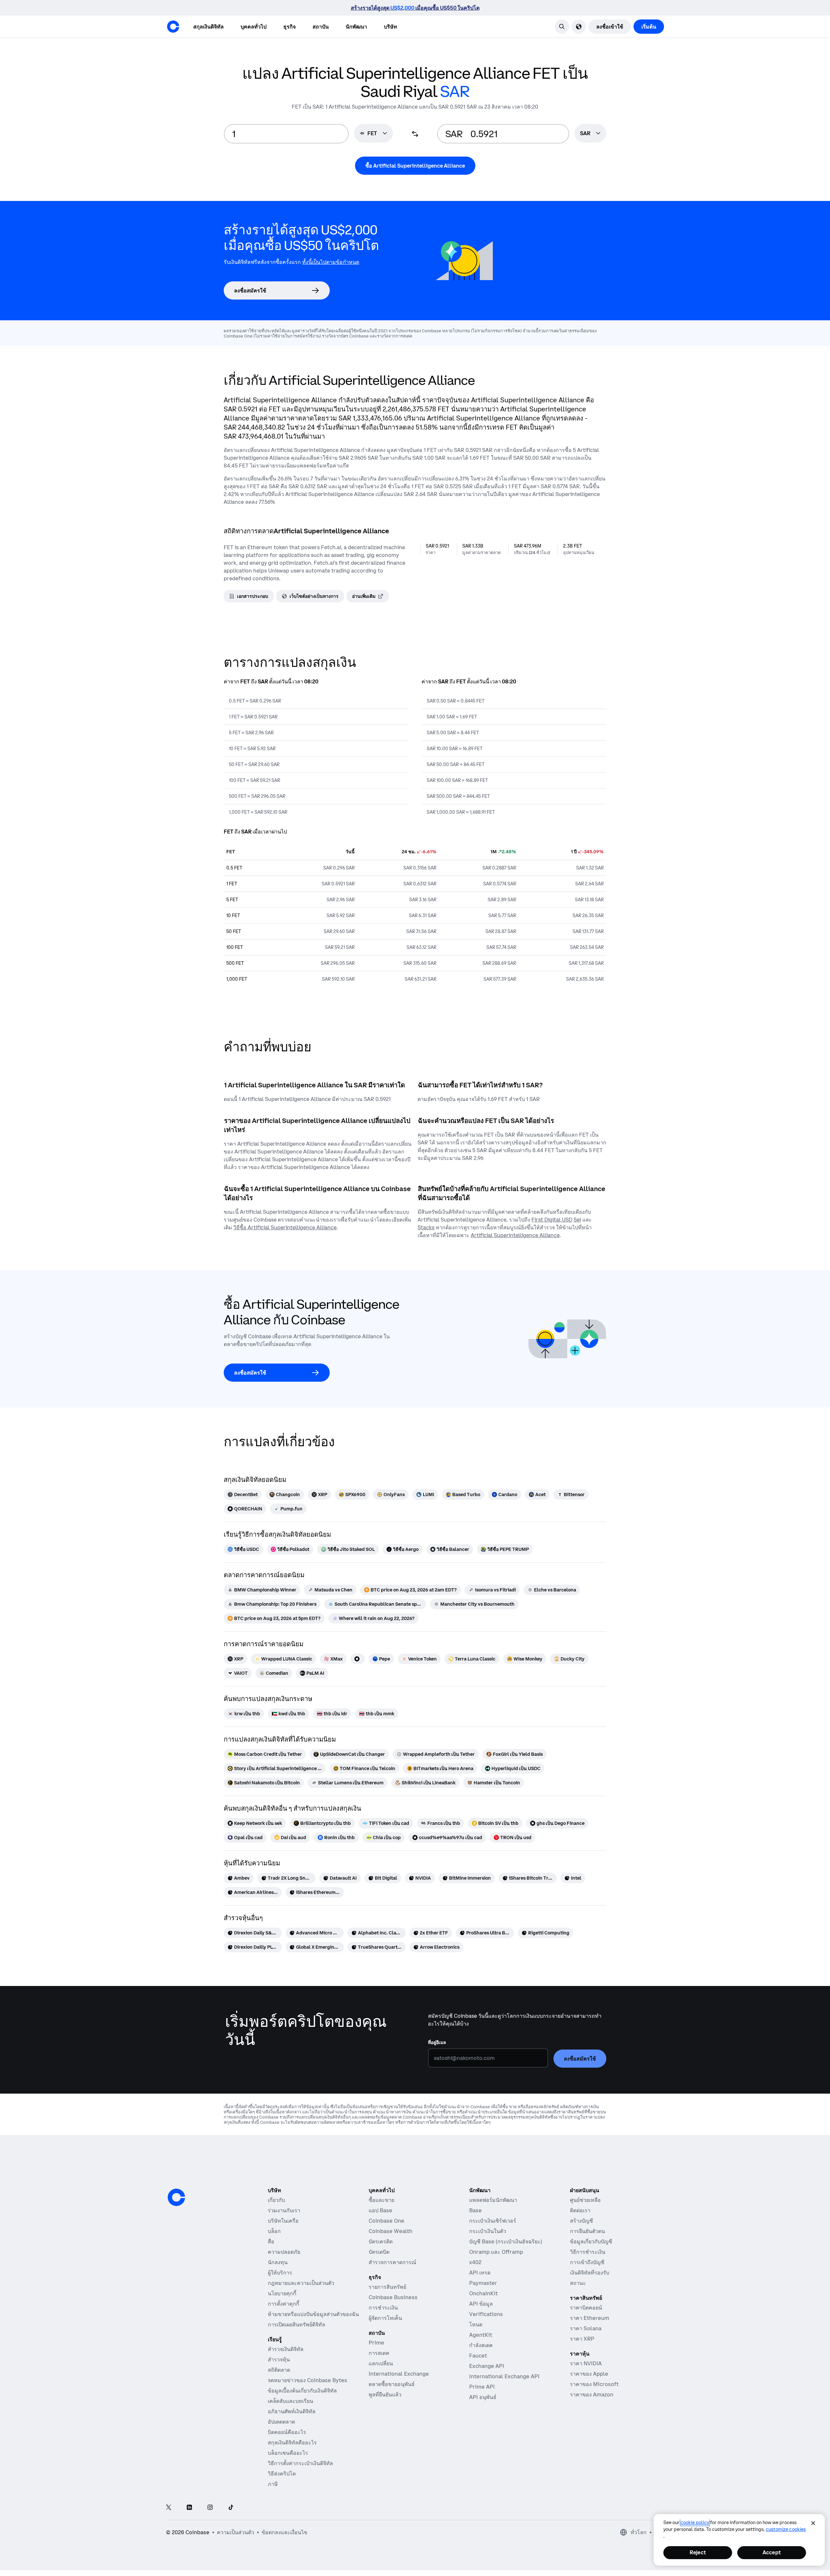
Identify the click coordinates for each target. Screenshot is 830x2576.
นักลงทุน (278, 2262)
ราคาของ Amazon (592, 2394)
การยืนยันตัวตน (587, 2231)
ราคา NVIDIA (586, 2363)
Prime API (482, 2387)
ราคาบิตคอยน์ (586, 2308)
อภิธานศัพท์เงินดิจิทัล (292, 2411)
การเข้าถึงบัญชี (587, 2262)
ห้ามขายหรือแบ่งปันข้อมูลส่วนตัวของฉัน (313, 2314)
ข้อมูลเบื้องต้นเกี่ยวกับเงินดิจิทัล (302, 2391)
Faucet (478, 2356)
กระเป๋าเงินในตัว (488, 2231)
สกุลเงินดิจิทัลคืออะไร (292, 2442)
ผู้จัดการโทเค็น (385, 2318)
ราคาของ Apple (589, 2374)
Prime (376, 2343)
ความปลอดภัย (284, 2252)
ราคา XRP (582, 2339)
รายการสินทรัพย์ (387, 2287)
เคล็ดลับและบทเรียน (290, 2401)
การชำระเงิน (383, 2308)
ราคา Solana (586, 2328)
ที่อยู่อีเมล (437, 2042)
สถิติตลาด (279, 2370)
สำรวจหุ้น (279, 2359)
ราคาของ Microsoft (594, 2384)
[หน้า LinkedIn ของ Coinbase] (189, 2508)
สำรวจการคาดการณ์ (392, 2262)
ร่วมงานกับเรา (284, 2210)
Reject (698, 2552)
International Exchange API (504, 2376)
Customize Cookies (786, 2529)
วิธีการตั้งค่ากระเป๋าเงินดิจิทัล (300, 2463)
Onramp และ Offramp (496, 2252)
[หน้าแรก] (173, 27)
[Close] (813, 2523)
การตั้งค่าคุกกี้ (284, 2304)
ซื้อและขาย (381, 2200)
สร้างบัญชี (581, 2221)
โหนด (476, 2324)
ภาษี (273, 2484)
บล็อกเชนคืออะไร (288, 2453)
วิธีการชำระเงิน (588, 2252)
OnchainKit (483, 2293)
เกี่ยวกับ (276, 2200)
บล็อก (274, 2231)
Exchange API (487, 2366)
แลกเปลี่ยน (381, 2363)
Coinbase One (386, 2221)
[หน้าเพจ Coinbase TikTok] (231, 2508)
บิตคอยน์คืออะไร (287, 2432)
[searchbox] (590, 134)
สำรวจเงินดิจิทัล (286, 2349)
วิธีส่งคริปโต (282, 2474)
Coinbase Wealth (391, 2231)
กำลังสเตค (481, 2345)
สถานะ (578, 2283)
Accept (772, 2552)
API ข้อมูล (481, 2304)
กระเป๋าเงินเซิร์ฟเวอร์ (493, 2221)
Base (475, 2210)
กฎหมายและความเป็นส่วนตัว (301, 2283)
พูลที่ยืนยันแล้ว (385, 2394)
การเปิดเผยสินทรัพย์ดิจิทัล (296, 2324)
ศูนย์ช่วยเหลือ (585, 2200)
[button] (254, 27)
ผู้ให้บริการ (280, 2273)
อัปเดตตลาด (281, 2422)
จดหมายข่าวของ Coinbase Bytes (308, 2380)
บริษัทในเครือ (283, 2221)
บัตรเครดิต (381, 2241)
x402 (475, 2262)
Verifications (486, 2314)
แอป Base (380, 2210)
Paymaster (483, 2283)
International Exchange (399, 2374)
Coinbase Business (393, 2297)
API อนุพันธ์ (483, 2397)
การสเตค (379, 2353)
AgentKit (481, 2335)
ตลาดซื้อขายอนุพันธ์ (392, 2384)
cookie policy (695, 2523)
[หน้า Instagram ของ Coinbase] (210, 2508)
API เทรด (480, 2273)
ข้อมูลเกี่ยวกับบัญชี (591, 2241)
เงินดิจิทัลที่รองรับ (590, 2273)
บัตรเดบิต (379, 2252)
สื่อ (271, 2241)
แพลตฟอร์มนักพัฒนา (493, 2200)
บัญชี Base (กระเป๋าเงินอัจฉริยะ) (506, 2241)
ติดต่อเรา (580, 2210)
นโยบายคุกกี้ (282, 2293)
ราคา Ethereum (590, 2318)
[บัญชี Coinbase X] (169, 2508)
